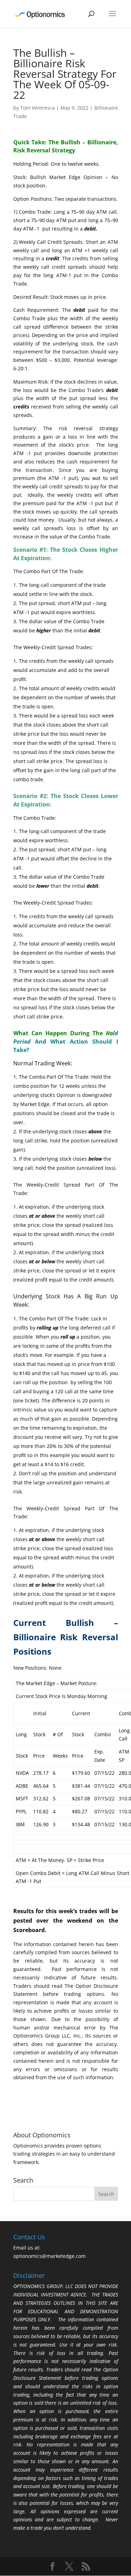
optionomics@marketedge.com (49, 2256)
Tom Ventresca (38, 108)
